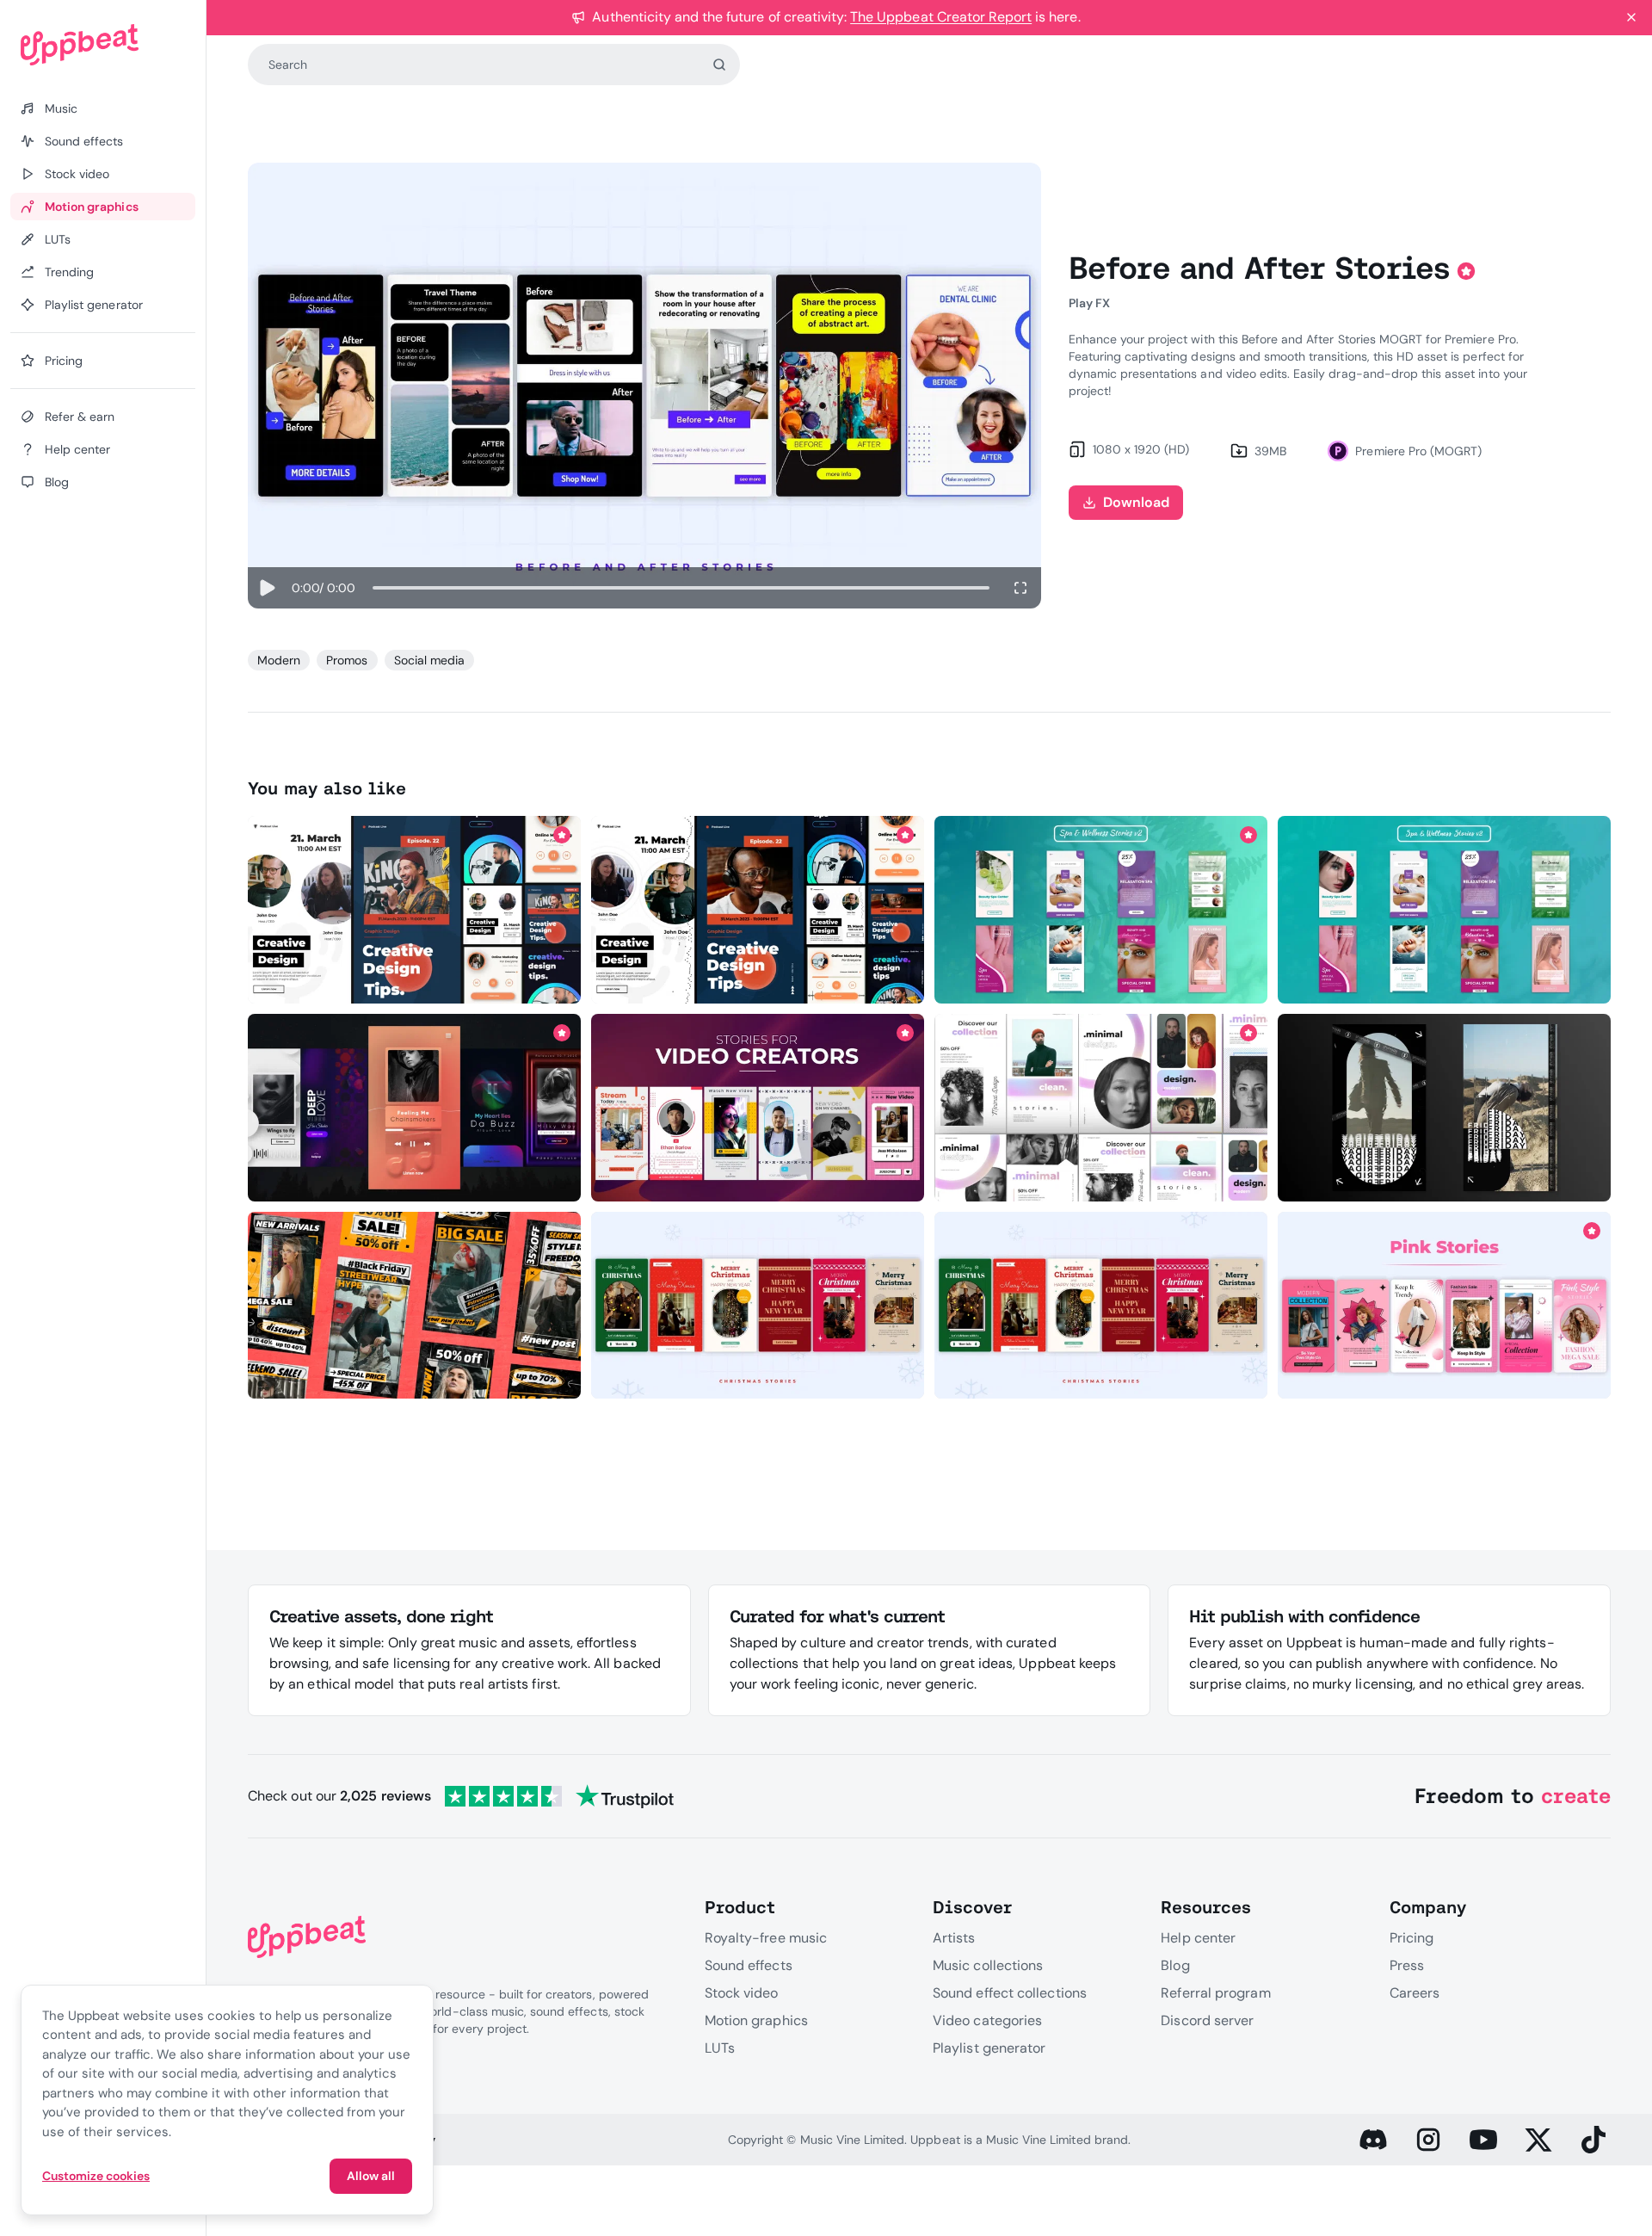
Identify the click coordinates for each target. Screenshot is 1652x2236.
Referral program (1215, 1993)
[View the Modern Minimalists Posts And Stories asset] (1101, 1108)
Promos (347, 660)
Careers (1415, 1993)
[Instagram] (1428, 2140)
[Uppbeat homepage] (103, 45)
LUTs (720, 2048)
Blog (1175, 1965)
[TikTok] (1593, 2140)
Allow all (371, 2176)
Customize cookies (96, 2176)
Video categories (987, 2020)
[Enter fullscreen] (1020, 588)
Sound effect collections (1010, 1993)
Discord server (1207, 2020)
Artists (954, 1938)
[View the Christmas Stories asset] (758, 1306)
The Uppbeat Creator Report (941, 17)
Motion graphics (756, 2020)
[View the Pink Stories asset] (1444, 1306)
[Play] (266, 588)
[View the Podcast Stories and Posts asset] (758, 910)
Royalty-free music (766, 1938)
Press (1407, 1965)
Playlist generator (989, 2048)
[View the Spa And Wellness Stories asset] (1101, 910)
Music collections (988, 1965)
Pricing (1412, 1938)
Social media (429, 660)
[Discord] (1373, 2140)
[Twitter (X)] (1538, 2140)
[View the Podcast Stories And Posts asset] (414, 910)
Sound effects (749, 1965)
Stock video (742, 1993)
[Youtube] (1483, 2140)
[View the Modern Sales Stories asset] (414, 1306)
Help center (1198, 1938)
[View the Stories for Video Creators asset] (758, 1108)
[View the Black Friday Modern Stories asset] (1444, 1108)
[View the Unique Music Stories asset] (414, 1108)
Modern (279, 660)
